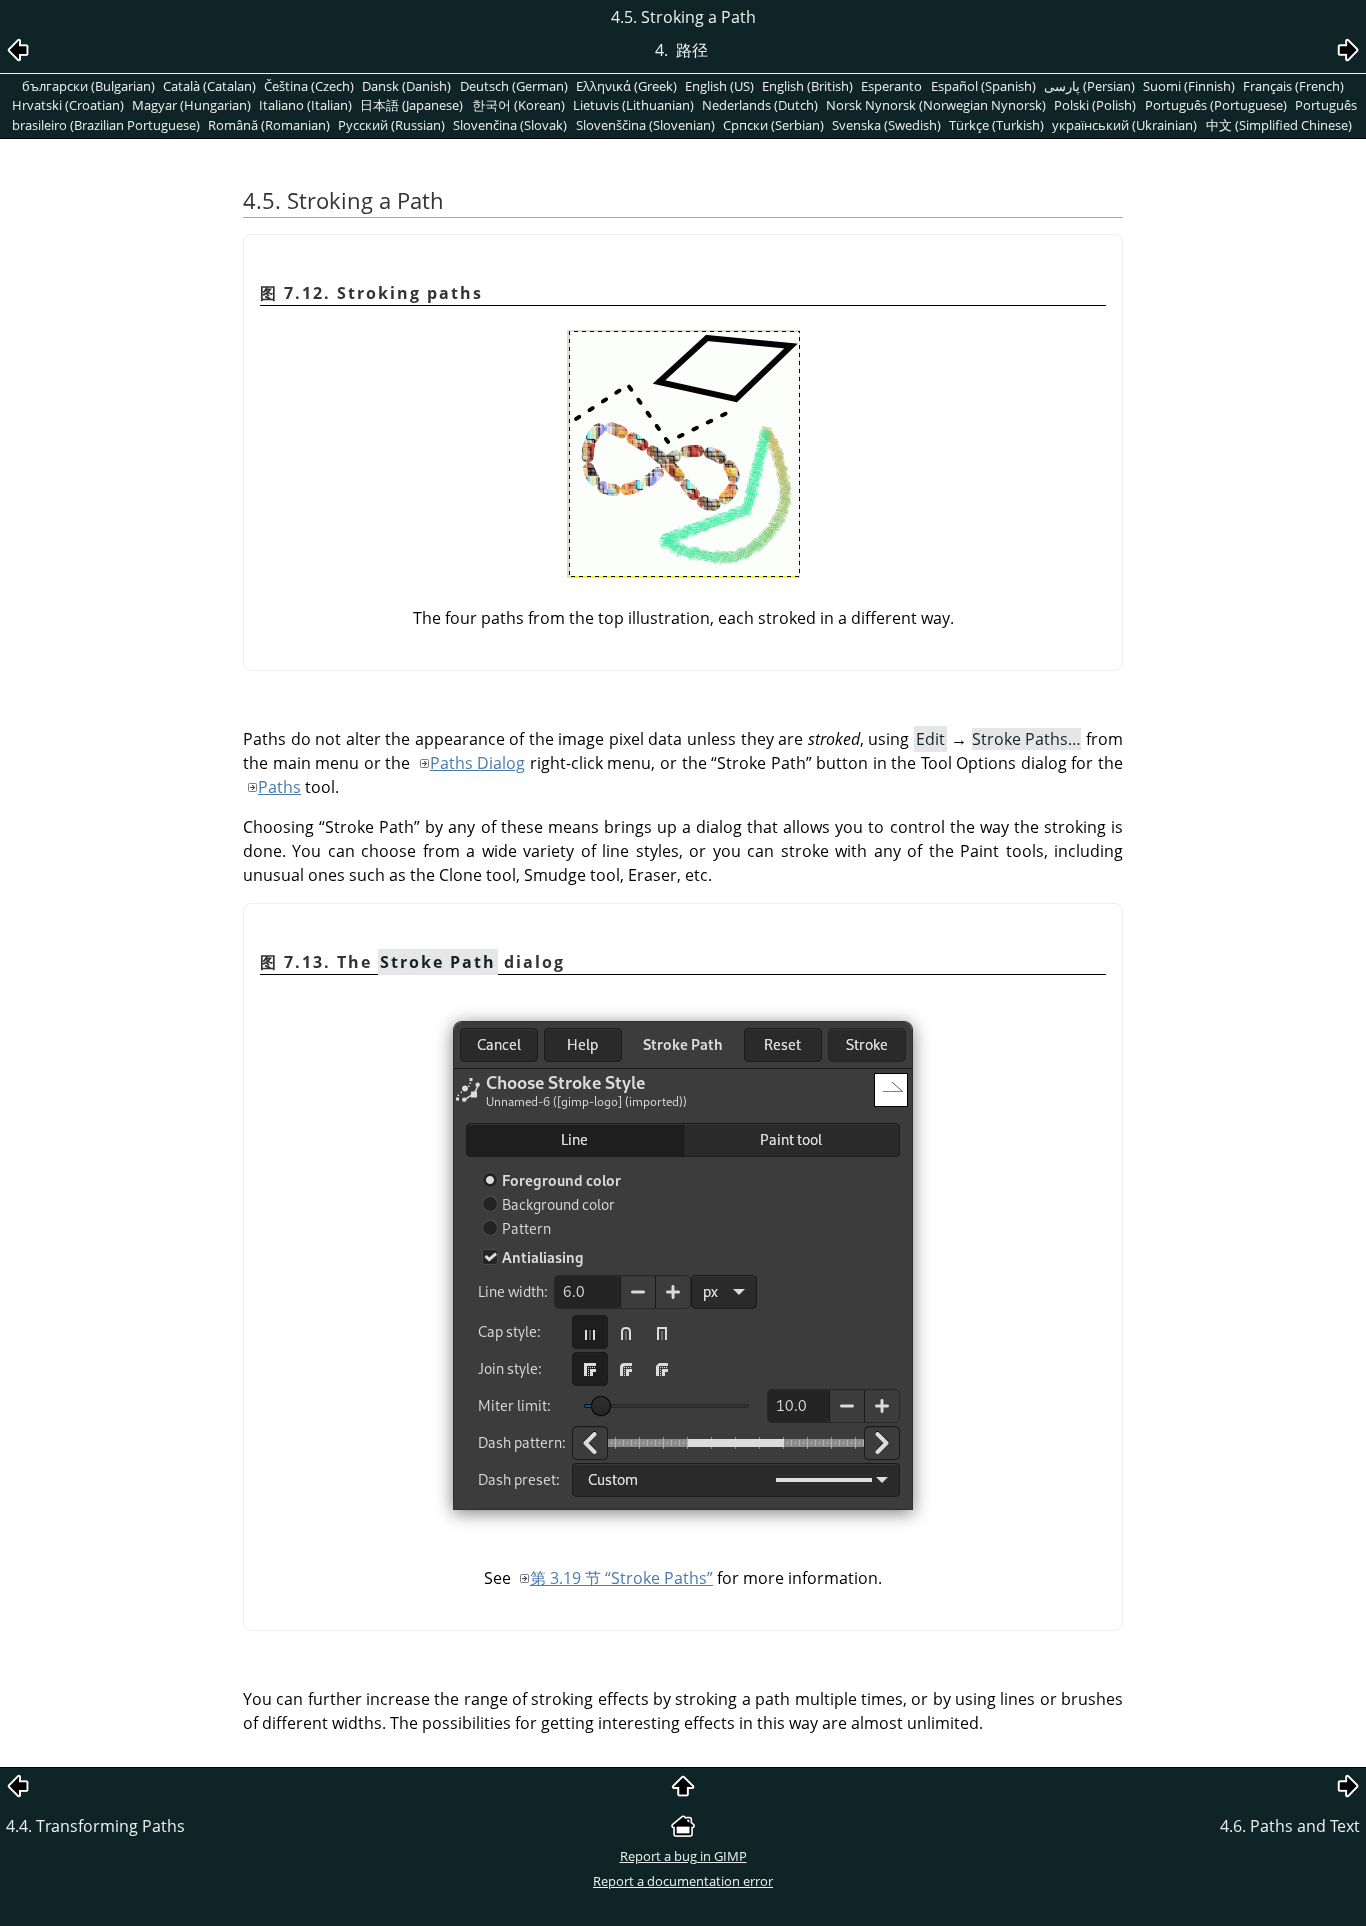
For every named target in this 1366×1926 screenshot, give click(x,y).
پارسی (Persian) (1089, 86)
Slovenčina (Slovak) (510, 125)
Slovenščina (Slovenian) (645, 125)
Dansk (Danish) (406, 86)
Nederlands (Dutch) (760, 105)
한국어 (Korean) (518, 105)
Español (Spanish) (983, 86)
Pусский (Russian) (391, 125)
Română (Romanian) (269, 125)
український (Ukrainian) (1124, 125)
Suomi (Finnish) (1189, 86)
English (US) (719, 86)
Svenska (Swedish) (886, 125)
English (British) (807, 86)
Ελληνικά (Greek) (626, 86)
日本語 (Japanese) (411, 105)
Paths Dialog (478, 763)
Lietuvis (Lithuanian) (633, 105)
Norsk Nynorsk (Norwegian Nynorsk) (936, 105)
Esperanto (891, 86)
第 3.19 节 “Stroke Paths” (621, 1578)
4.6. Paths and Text (1290, 1826)
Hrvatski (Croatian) (68, 105)
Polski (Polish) (1095, 105)
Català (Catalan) (209, 86)
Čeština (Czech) (309, 86)
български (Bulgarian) (88, 86)
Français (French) (1293, 86)
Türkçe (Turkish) (996, 125)
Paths (279, 787)
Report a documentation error (683, 1881)
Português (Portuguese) (1216, 105)
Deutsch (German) (514, 86)
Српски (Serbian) (773, 125)
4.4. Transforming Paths (95, 1826)
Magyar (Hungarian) (191, 105)
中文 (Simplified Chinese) (1279, 125)
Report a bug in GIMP (683, 1856)
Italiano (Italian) (305, 105)
